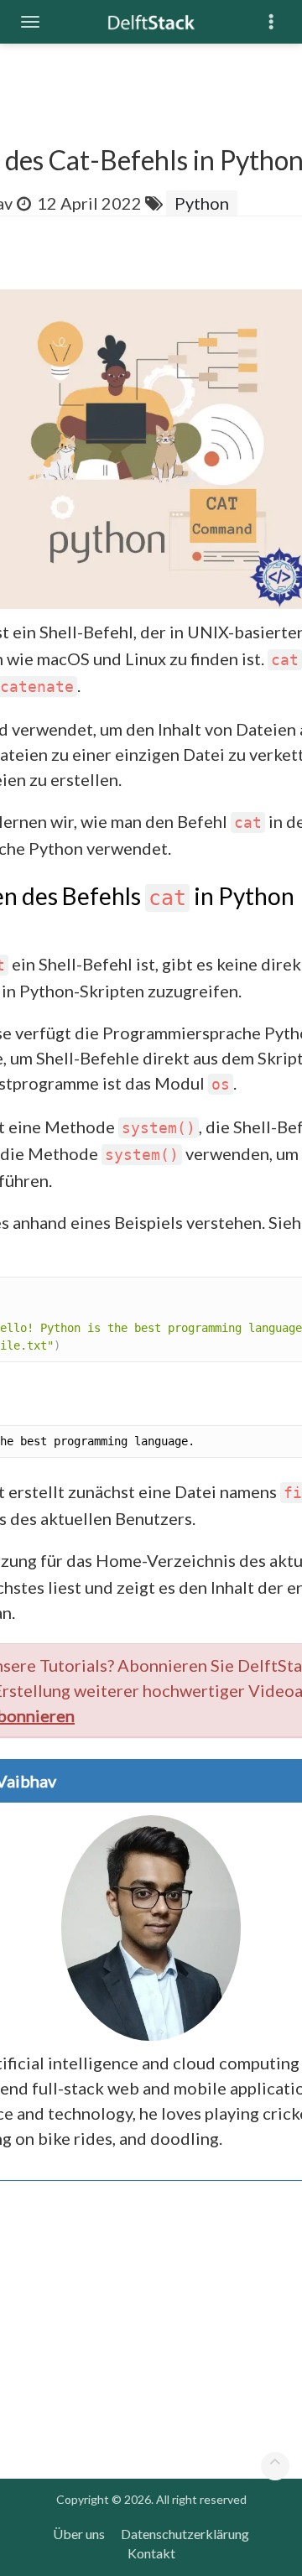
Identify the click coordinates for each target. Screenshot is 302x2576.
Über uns (79, 2534)
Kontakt (151, 2553)
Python (202, 203)
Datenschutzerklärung (185, 2534)
